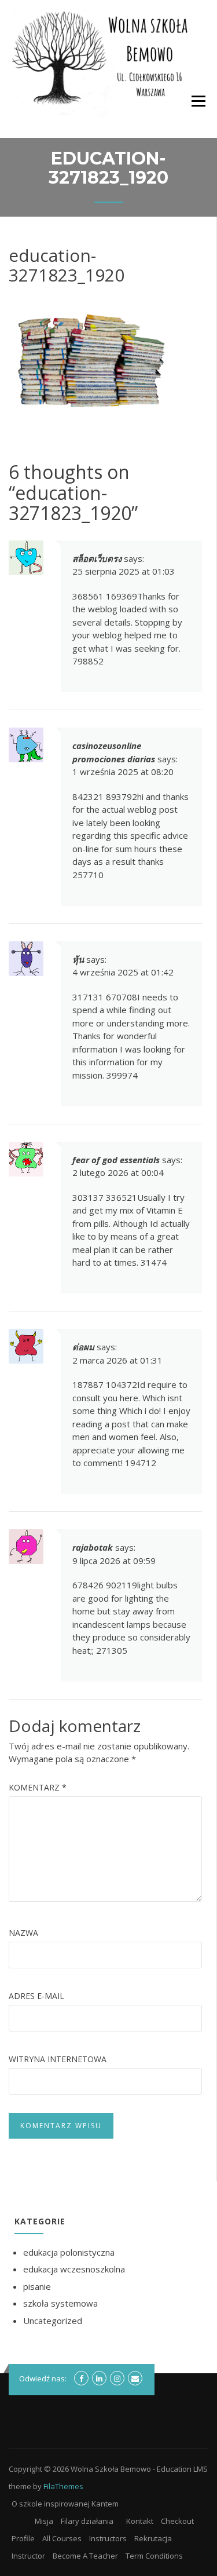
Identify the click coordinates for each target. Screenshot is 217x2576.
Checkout (177, 2521)
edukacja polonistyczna (69, 2252)
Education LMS (182, 2469)
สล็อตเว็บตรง (97, 558)
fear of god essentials (116, 1160)
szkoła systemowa (60, 2303)
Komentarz (38, 1787)
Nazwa (23, 1933)
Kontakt (140, 2521)
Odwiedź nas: (43, 2378)
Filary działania (87, 2521)
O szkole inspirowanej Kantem (65, 2504)
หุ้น (78, 959)
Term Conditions (154, 2556)
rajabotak (93, 1547)
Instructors (108, 2538)
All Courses (62, 2538)
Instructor (28, 2556)
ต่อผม (83, 1347)
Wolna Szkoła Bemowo (111, 2469)
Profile (23, 2538)
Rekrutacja (153, 2538)
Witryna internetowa (58, 2059)
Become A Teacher (85, 2556)
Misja (44, 2521)
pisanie (37, 2286)
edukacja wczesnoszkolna (74, 2269)
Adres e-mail (36, 1996)
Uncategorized (53, 2321)
